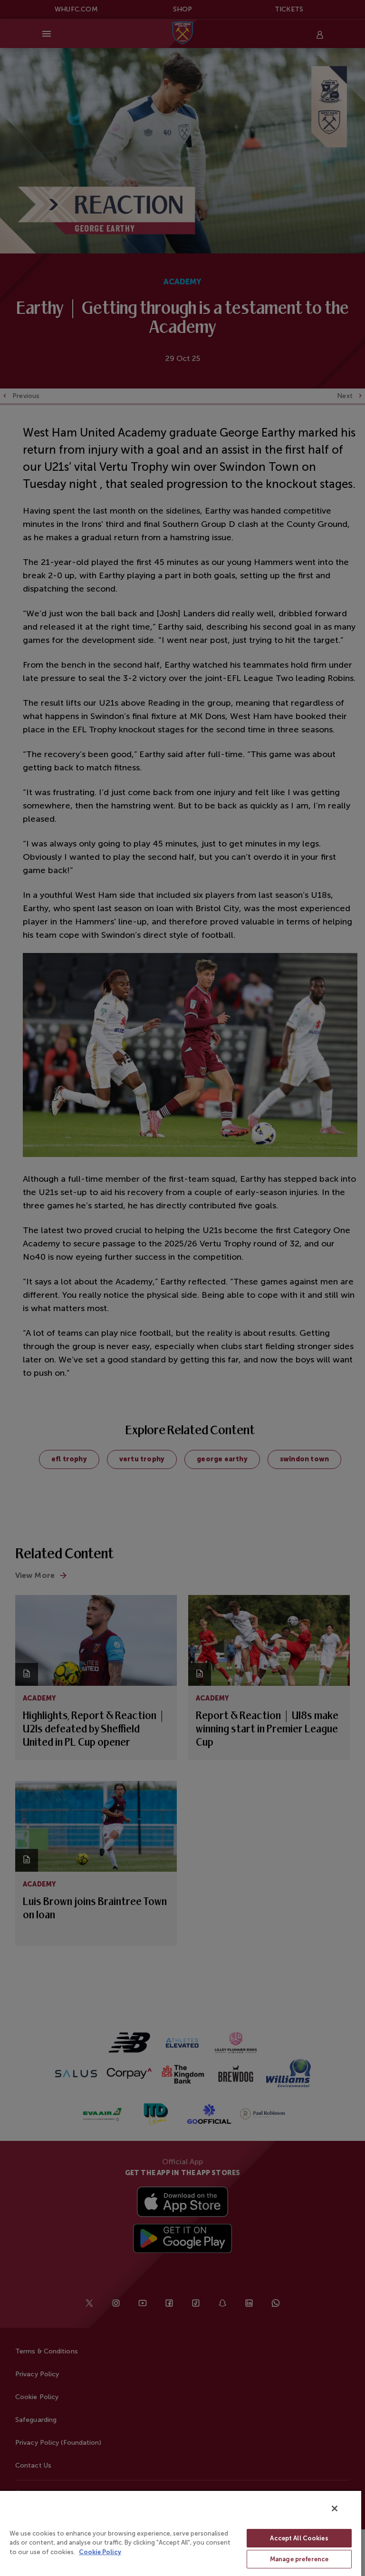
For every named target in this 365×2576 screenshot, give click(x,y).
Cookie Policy (100, 2552)
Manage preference (299, 2559)
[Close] (335, 2508)
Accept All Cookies (299, 2538)
